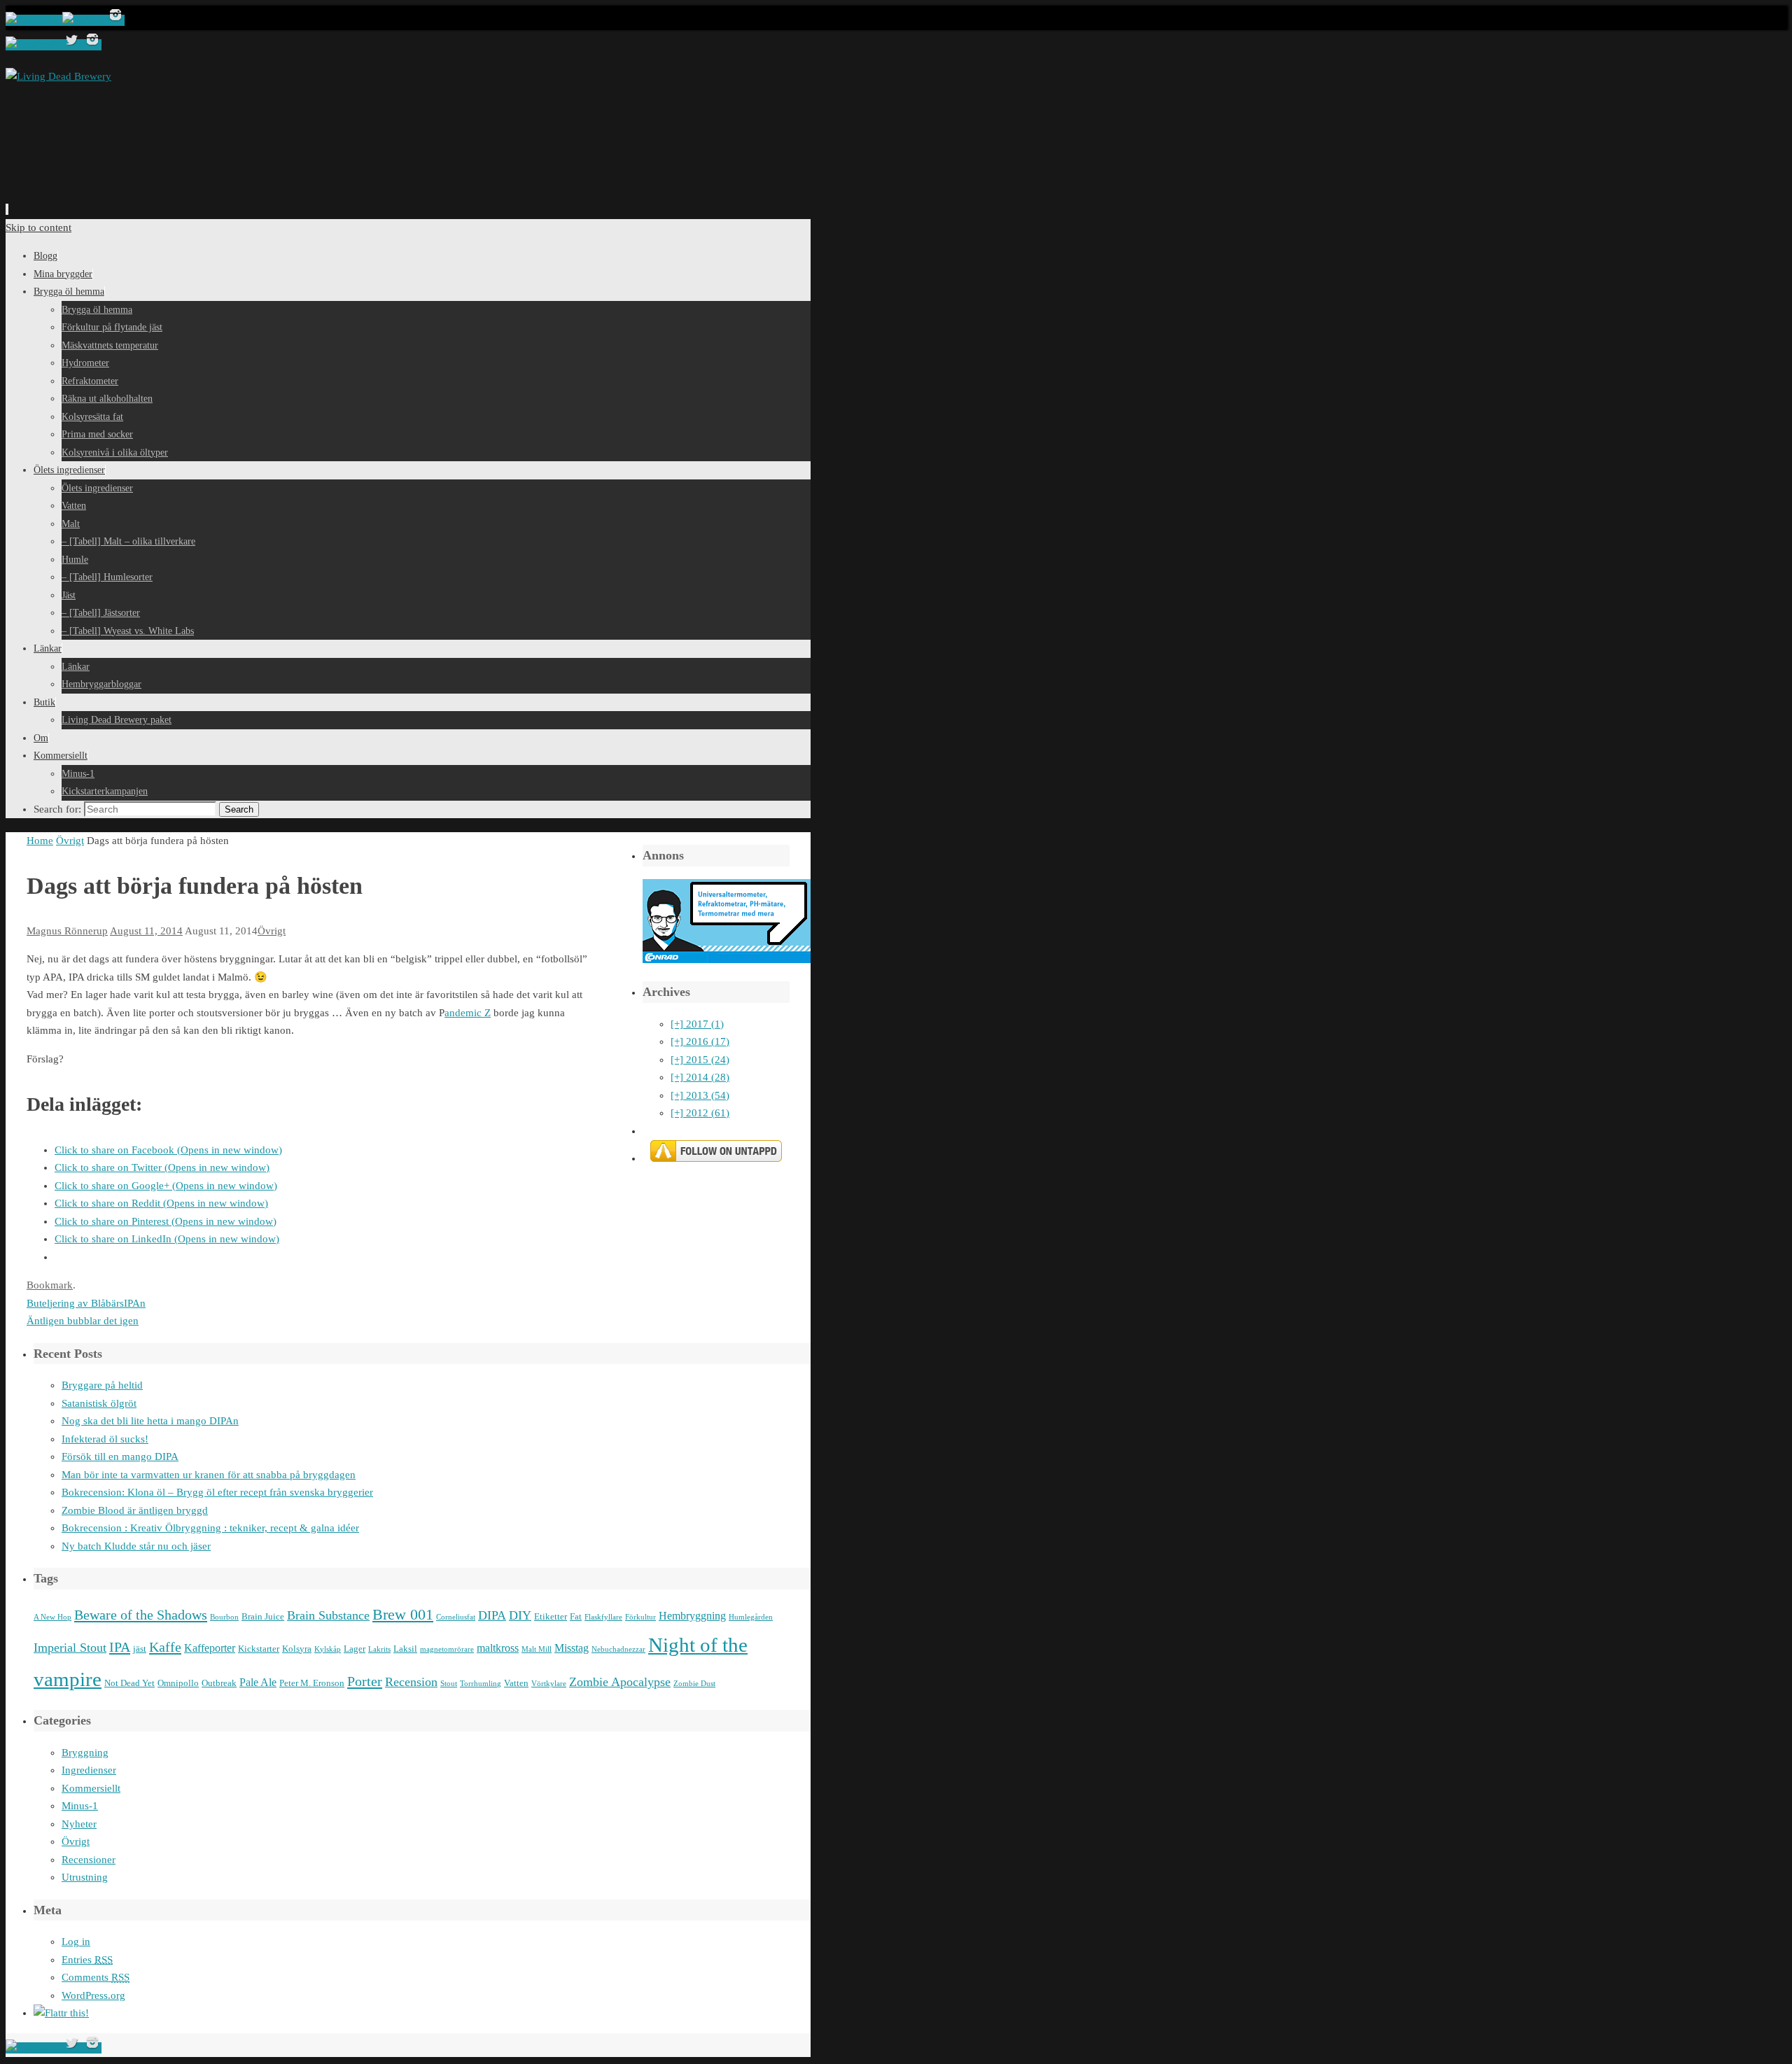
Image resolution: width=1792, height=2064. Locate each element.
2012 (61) (700, 1113)
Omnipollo (178, 1683)
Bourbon (224, 1617)
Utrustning (85, 1877)
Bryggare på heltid (102, 1385)
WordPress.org (93, 1995)
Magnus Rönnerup (67, 931)
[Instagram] (115, 20)
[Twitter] (84, 20)
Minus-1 (80, 1806)
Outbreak (219, 1683)
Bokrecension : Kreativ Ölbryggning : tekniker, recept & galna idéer (210, 1528)
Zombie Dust (694, 1684)
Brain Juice (263, 1616)
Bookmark (50, 1285)
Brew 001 (403, 1615)
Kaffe (165, 1647)
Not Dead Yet (129, 1683)
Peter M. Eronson (312, 1683)
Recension (411, 1682)
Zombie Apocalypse (620, 1682)
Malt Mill (537, 1649)
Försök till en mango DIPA (120, 1456)
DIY (520, 1615)
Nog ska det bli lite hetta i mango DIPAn (150, 1421)
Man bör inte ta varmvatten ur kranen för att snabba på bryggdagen (209, 1475)
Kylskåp (328, 1649)
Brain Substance (328, 1615)
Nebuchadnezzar (618, 1649)
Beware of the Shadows (141, 1615)
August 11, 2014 (146, 931)
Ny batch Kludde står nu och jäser (136, 1546)
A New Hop (52, 1617)
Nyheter (79, 1824)
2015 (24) (700, 1060)
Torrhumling (481, 1684)
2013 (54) (700, 1095)
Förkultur (640, 1617)
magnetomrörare (447, 1649)
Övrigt (70, 841)
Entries (87, 1960)
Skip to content (38, 227)
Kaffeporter (210, 1648)
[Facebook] (34, 20)
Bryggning (85, 1753)
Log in (76, 1942)
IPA (120, 1647)
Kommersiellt (91, 1788)
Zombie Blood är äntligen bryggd (135, 1510)
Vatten (516, 1683)
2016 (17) (700, 1041)
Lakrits (379, 1649)
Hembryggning (692, 1616)
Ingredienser (89, 1770)
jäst (140, 1649)
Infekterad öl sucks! (105, 1439)
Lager (355, 1649)
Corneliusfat (456, 1617)
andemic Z (468, 1013)
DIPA (492, 1615)
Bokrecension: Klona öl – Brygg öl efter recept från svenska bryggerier (217, 1492)
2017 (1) (697, 1024)
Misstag (572, 1648)
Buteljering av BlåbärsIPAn (86, 1303)
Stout (449, 1684)
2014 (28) (700, 1077)
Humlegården (751, 1617)
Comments (96, 1977)
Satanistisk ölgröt (99, 1403)
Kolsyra (297, 1649)
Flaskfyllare (603, 1617)
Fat (576, 1616)
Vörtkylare (549, 1684)
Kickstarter (259, 1649)
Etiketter (551, 1616)
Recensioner (89, 1860)
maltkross (498, 1648)
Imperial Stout (70, 1648)
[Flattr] (61, 2013)
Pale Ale (258, 1682)
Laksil (405, 1649)
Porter (365, 1681)
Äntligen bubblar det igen (83, 1321)
